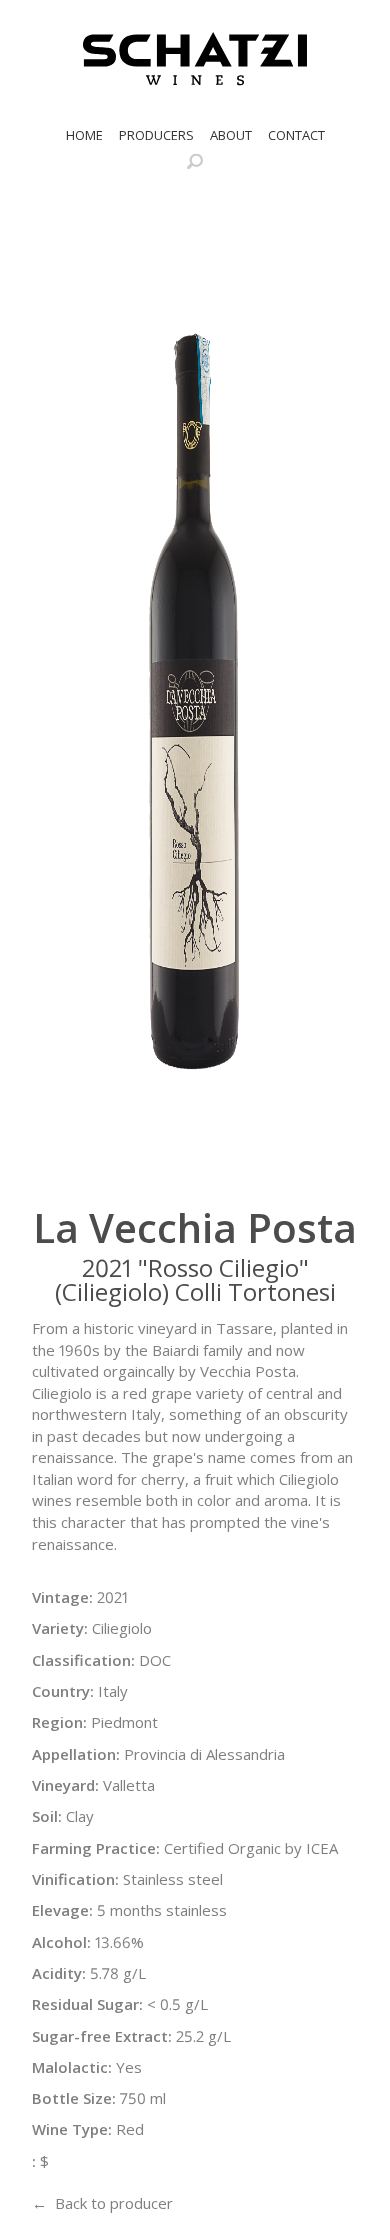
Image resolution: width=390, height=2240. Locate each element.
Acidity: (59, 1973)
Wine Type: (72, 2129)
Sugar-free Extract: (102, 2036)
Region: (59, 1722)
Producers (156, 135)
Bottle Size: (74, 2098)
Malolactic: (72, 2067)
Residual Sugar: (87, 2004)
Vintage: (62, 1597)
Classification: (83, 1660)
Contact (296, 135)
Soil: (47, 1816)
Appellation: (76, 1754)
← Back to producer (102, 2203)
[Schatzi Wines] (195, 59)
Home (84, 135)
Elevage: (62, 1910)
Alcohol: (61, 1942)
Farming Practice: (96, 1848)
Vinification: (75, 1879)
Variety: (60, 1628)
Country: (63, 1691)
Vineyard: (65, 1785)
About (231, 135)
